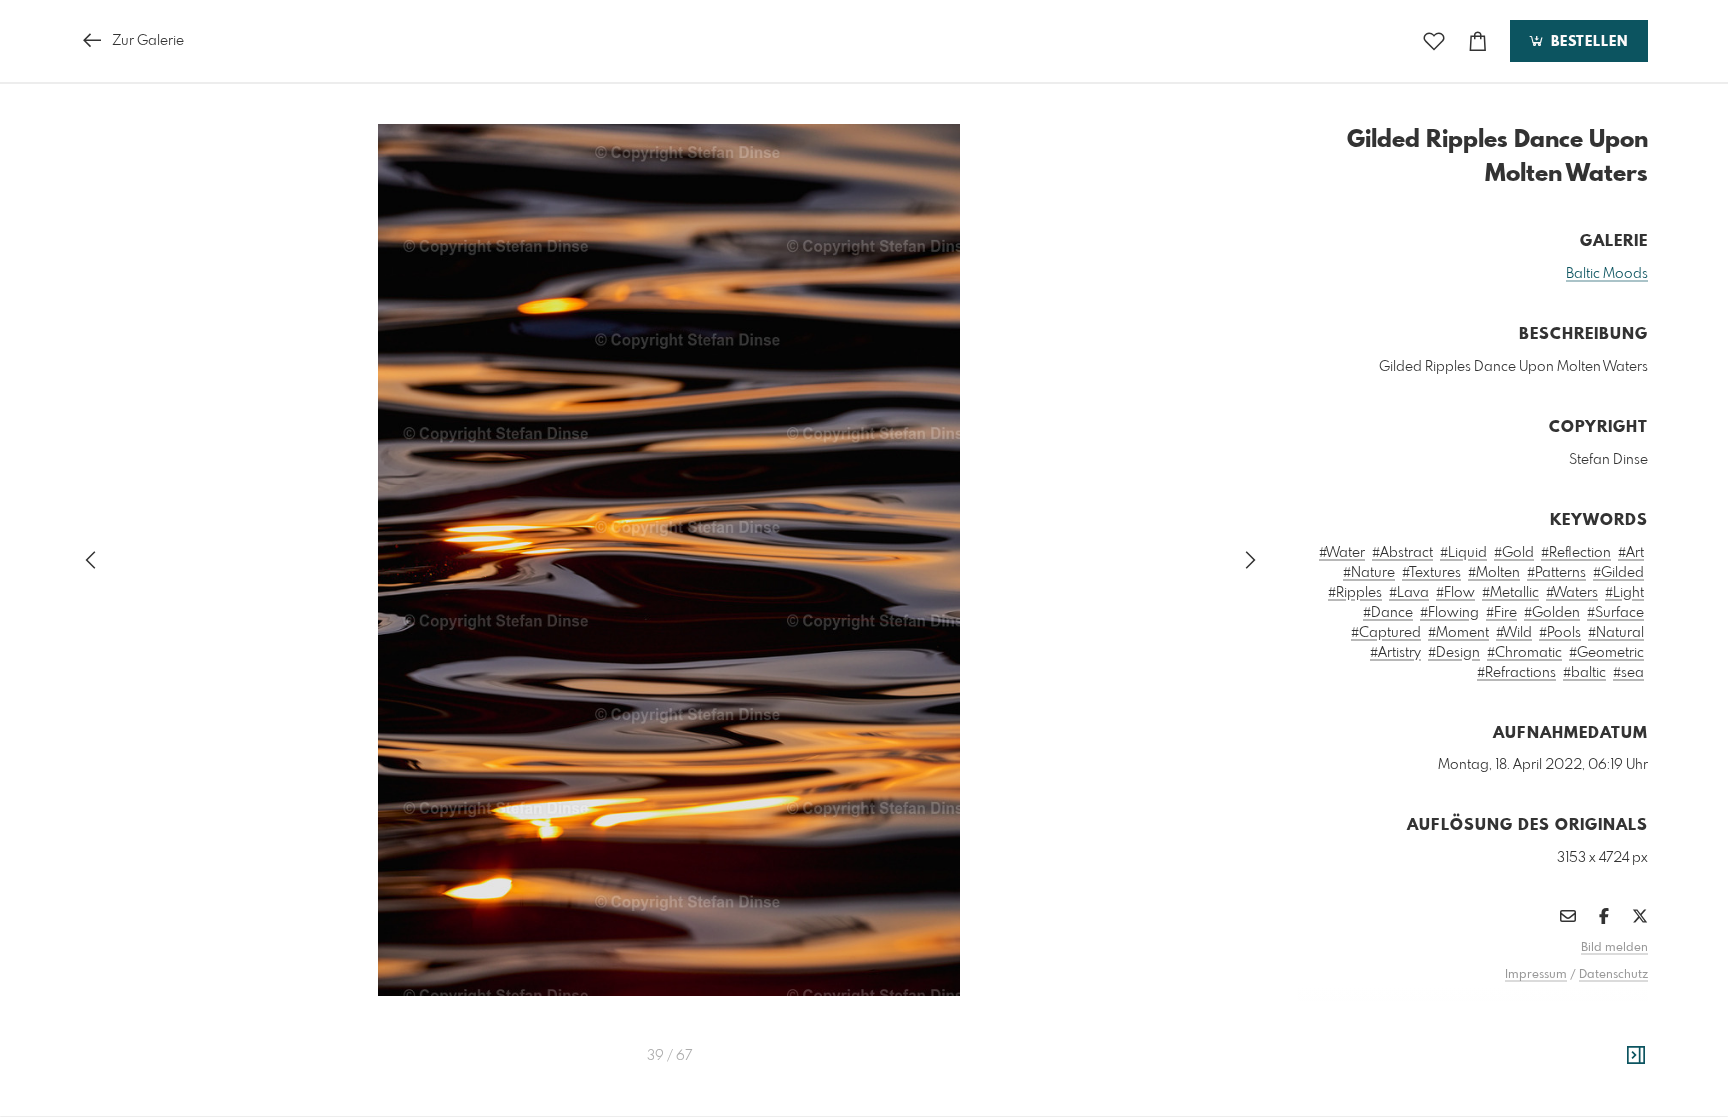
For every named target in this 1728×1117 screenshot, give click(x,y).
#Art (1631, 553)
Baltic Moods (1607, 274)
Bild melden (1614, 948)
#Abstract (1402, 553)
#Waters (1572, 593)
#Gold (1514, 553)
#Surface (1615, 613)
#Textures (1431, 573)
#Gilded (1618, 573)
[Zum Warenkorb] (1478, 41)
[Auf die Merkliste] (1434, 41)
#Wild (1514, 633)
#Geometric (1606, 653)
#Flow (1455, 593)
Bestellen (1587, 42)
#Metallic (1510, 593)
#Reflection (1576, 553)
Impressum (1536, 975)
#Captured (1386, 633)
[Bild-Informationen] (1636, 1056)
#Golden (1552, 613)
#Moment (1458, 633)
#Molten (1494, 573)
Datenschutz (1613, 975)
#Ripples (1355, 593)
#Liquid (1463, 553)
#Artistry (1395, 653)
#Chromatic (1524, 653)
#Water (1342, 553)
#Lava (1409, 593)
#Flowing (1449, 613)
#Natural (1616, 633)
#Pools (1560, 633)
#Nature (1369, 573)
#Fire (1501, 613)
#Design (1454, 653)
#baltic (1584, 673)
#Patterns (1556, 573)
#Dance (1388, 613)
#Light (1624, 593)
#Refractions (1516, 673)
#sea (1628, 673)
